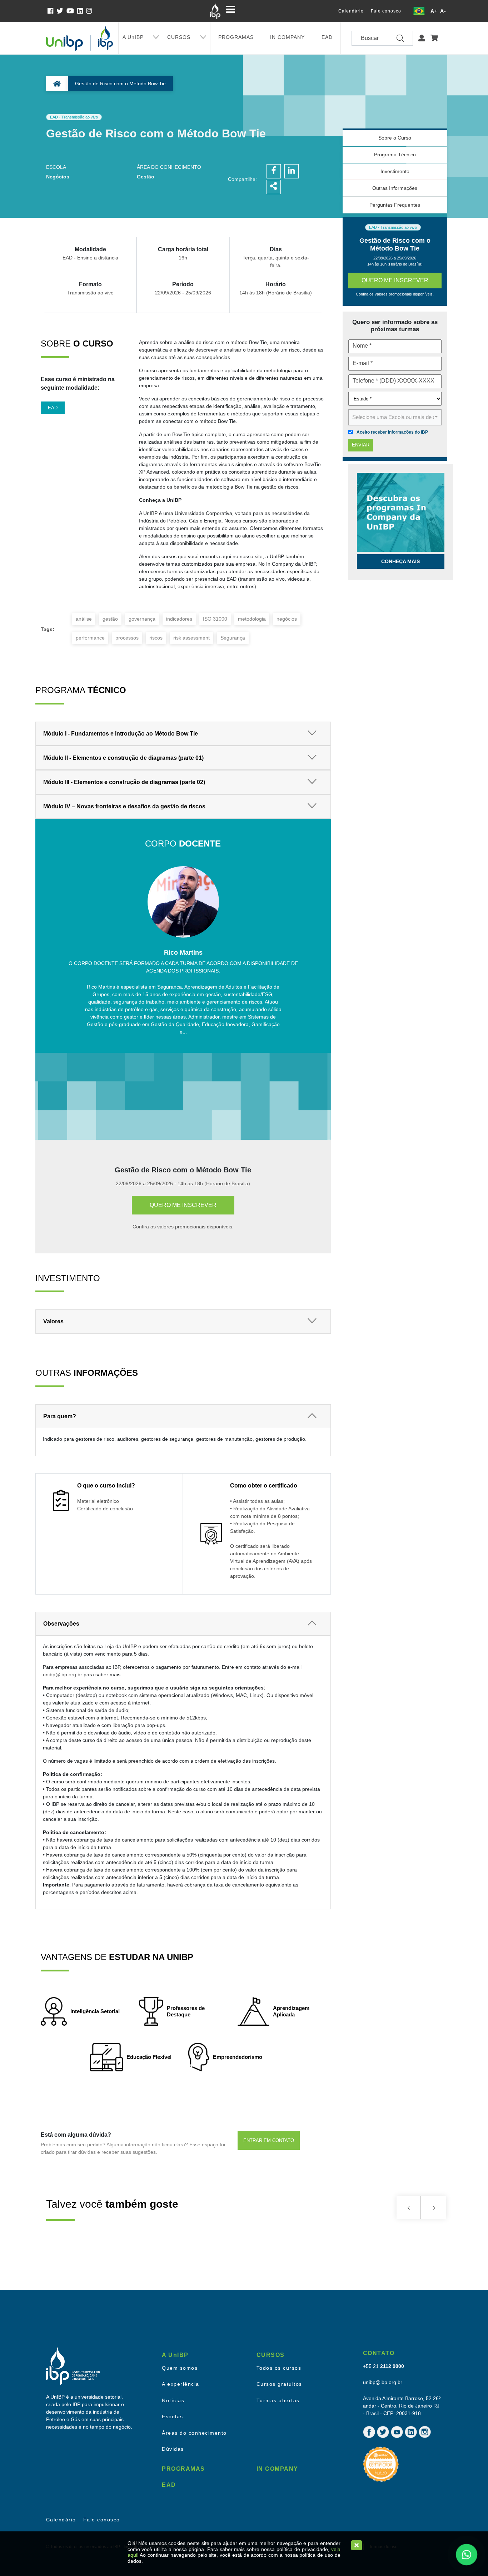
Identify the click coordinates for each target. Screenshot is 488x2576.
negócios (287, 619)
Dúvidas (173, 2449)
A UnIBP (133, 37)
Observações (61, 1624)
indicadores (179, 619)
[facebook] (52, 11)
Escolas (173, 2416)
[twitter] (61, 11)
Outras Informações (395, 188)
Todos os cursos (279, 2368)
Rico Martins (183, 953)
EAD (327, 37)
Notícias (173, 2400)
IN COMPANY (287, 37)
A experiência (181, 2384)
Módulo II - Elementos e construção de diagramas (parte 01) (123, 758)
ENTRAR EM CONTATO (269, 2140)
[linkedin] (82, 11)
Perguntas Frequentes (395, 205)
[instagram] (90, 11)
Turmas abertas (278, 2400)
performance (90, 638)
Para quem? (60, 1416)
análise (84, 619)
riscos (156, 638)
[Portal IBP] (215, 11)
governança (142, 619)
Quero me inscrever (183, 1205)
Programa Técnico (395, 155)
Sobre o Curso (395, 138)
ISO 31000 (215, 619)
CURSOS (179, 37)
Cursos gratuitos (279, 2384)
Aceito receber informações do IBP (392, 432)
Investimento (395, 171)
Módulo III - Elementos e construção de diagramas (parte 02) (124, 782)
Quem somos (180, 2368)
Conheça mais (400, 561)
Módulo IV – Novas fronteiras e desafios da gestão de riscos (124, 806)
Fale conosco (386, 11)
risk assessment (191, 638)
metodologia (252, 619)
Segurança (233, 638)
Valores (53, 1321)
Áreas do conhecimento (194, 2433)
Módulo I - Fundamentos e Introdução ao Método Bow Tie (121, 734)
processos (127, 638)
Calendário (351, 11)
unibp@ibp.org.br (63, 1675)
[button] (422, 38)
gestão (110, 619)
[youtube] (72, 11)
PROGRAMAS (236, 37)
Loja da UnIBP (121, 1646)
